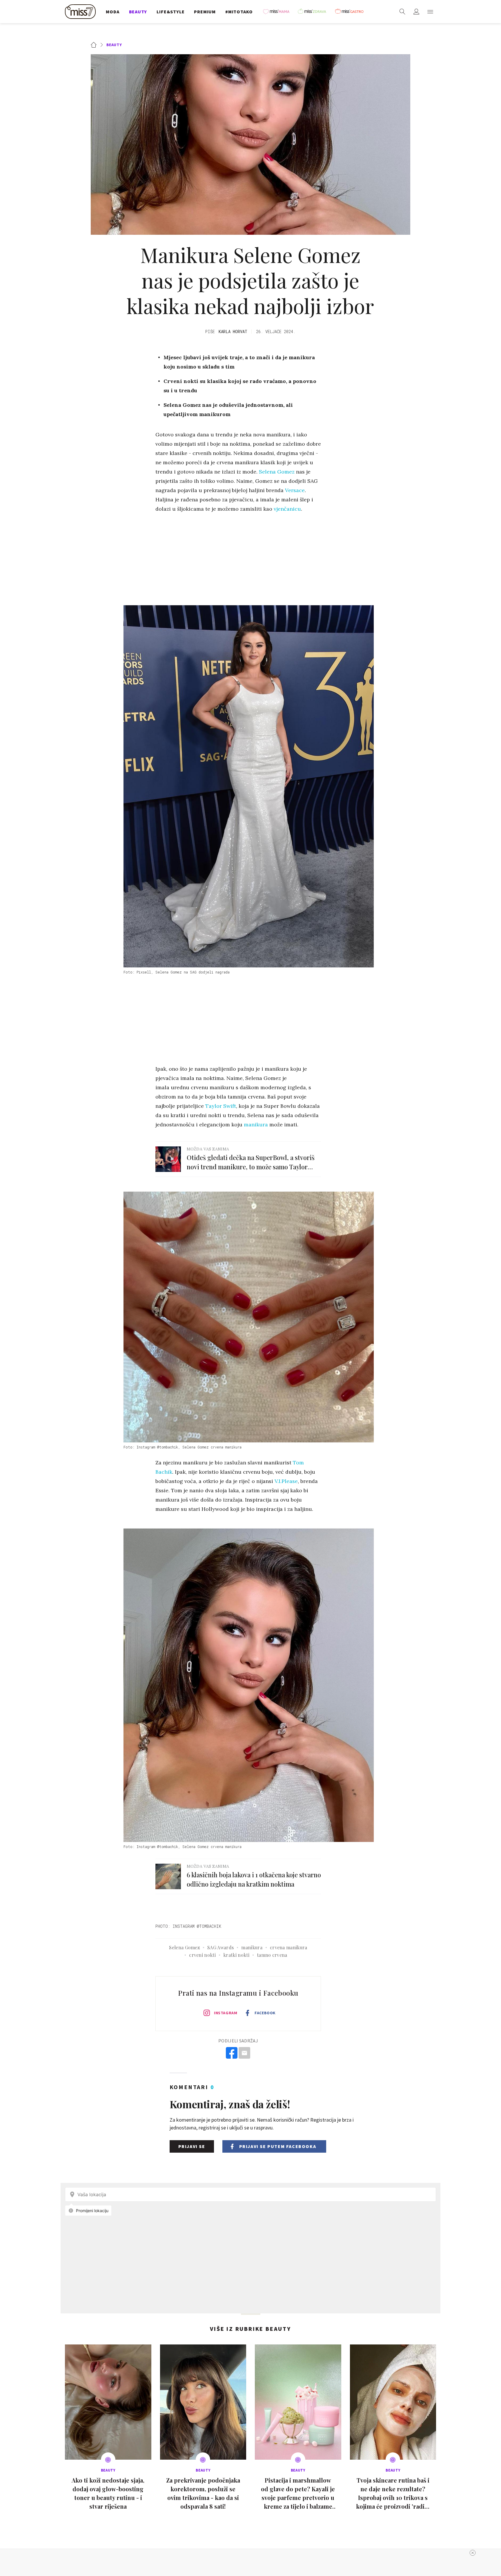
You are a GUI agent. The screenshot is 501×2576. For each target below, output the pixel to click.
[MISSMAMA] (278, 12)
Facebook (265, 2013)
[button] (430, 12)
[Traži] (402, 12)
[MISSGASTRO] (351, 12)
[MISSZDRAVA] (315, 12)
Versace (295, 490)
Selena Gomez (277, 472)
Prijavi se (192, 2146)
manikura (256, 1124)
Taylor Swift (221, 1106)
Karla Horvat (233, 332)
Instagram (226, 2013)
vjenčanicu (287, 509)
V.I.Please (286, 1481)
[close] (473, 2553)
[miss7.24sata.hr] (82, 12)
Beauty (114, 45)
